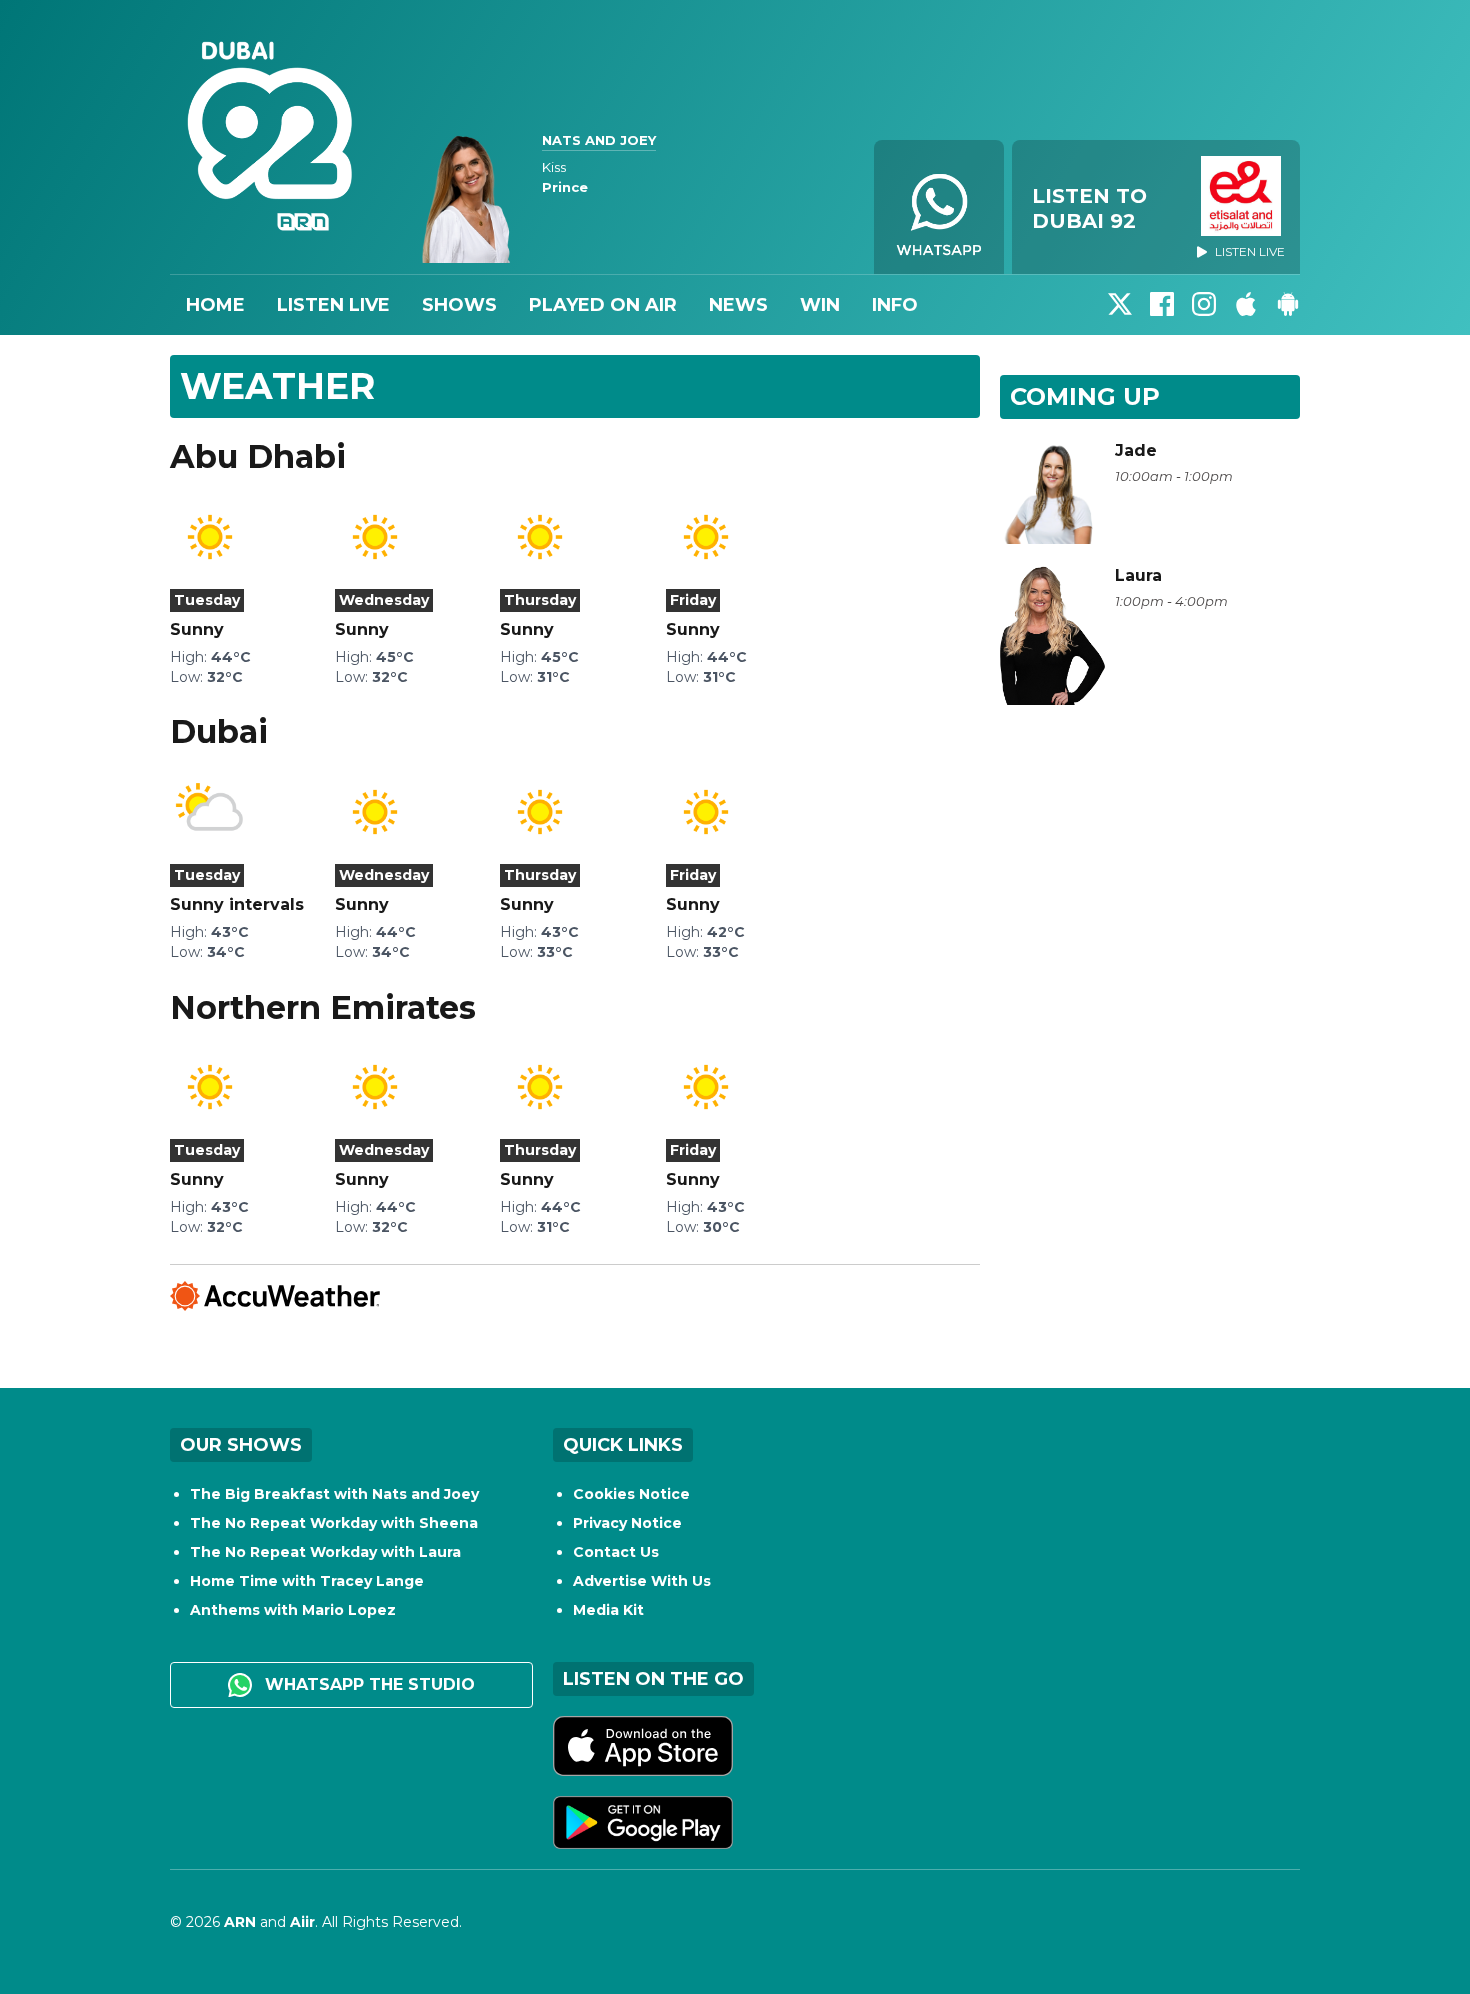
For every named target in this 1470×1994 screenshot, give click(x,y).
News (738, 305)
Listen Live (333, 305)
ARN (240, 1922)
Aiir (302, 1922)
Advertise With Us (642, 1581)
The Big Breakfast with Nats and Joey (334, 1494)
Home (215, 305)
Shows (459, 305)
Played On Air (603, 305)
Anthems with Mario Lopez (293, 1610)
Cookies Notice (631, 1494)
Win (820, 305)
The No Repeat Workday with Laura (325, 1552)
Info (895, 305)
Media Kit (608, 1610)
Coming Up (1085, 396)
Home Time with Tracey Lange (307, 1581)
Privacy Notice (627, 1523)
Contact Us (616, 1552)
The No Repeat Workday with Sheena (334, 1523)
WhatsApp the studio (367, 1684)
